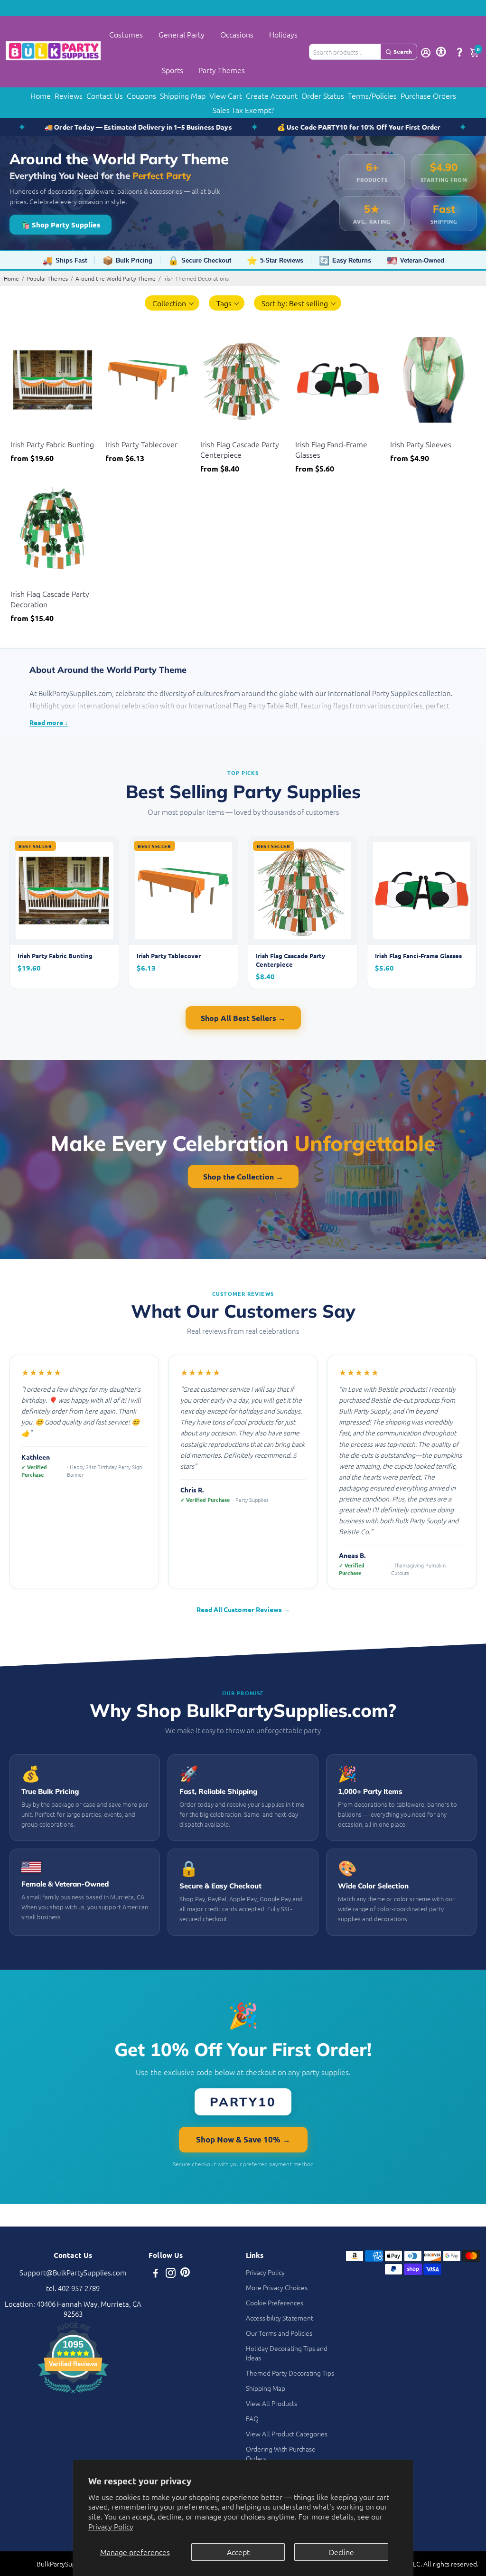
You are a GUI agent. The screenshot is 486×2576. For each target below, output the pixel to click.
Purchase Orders (428, 95)
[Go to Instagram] (171, 2274)
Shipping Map (183, 95)
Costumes (126, 34)
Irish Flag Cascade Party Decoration (50, 599)
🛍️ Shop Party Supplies (61, 225)
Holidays (283, 34)
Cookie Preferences (275, 2302)
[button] (172, 303)
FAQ (252, 2418)
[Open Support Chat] (459, 52)
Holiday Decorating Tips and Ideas (287, 2353)
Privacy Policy (111, 2526)
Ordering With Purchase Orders (281, 2453)
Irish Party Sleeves (421, 444)
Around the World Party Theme (116, 278)
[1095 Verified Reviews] (73, 2394)
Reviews (69, 95)
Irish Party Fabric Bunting (52, 444)
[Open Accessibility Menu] (441, 52)
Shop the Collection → (243, 1176)
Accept (238, 2552)
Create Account (272, 95)
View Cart (226, 95)
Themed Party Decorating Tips (290, 2373)
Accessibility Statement (280, 2318)
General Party (182, 34)
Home (41, 95)
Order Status (323, 95)
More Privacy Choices (277, 2287)
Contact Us (105, 95)
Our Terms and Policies (279, 2333)
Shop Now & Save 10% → (243, 2139)
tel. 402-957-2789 (73, 2288)
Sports (173, 70)
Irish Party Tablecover (141, 444)
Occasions (237, 34)
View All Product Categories (287, 2434)
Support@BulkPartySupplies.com (73, 2272)
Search (403, 51)
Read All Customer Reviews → (243, 1609)
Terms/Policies (372, 95)
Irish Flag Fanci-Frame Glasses (331, 449)
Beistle (20, 432)
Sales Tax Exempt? (243, 110)
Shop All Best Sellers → (243, 1018)
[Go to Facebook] (156, 2274)
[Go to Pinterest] (185, 2274)
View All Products (271, 2403)
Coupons (141, 95)
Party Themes (222, 70)
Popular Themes (47, 278)
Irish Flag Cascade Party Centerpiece (240, 449)
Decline (341, 2552)
